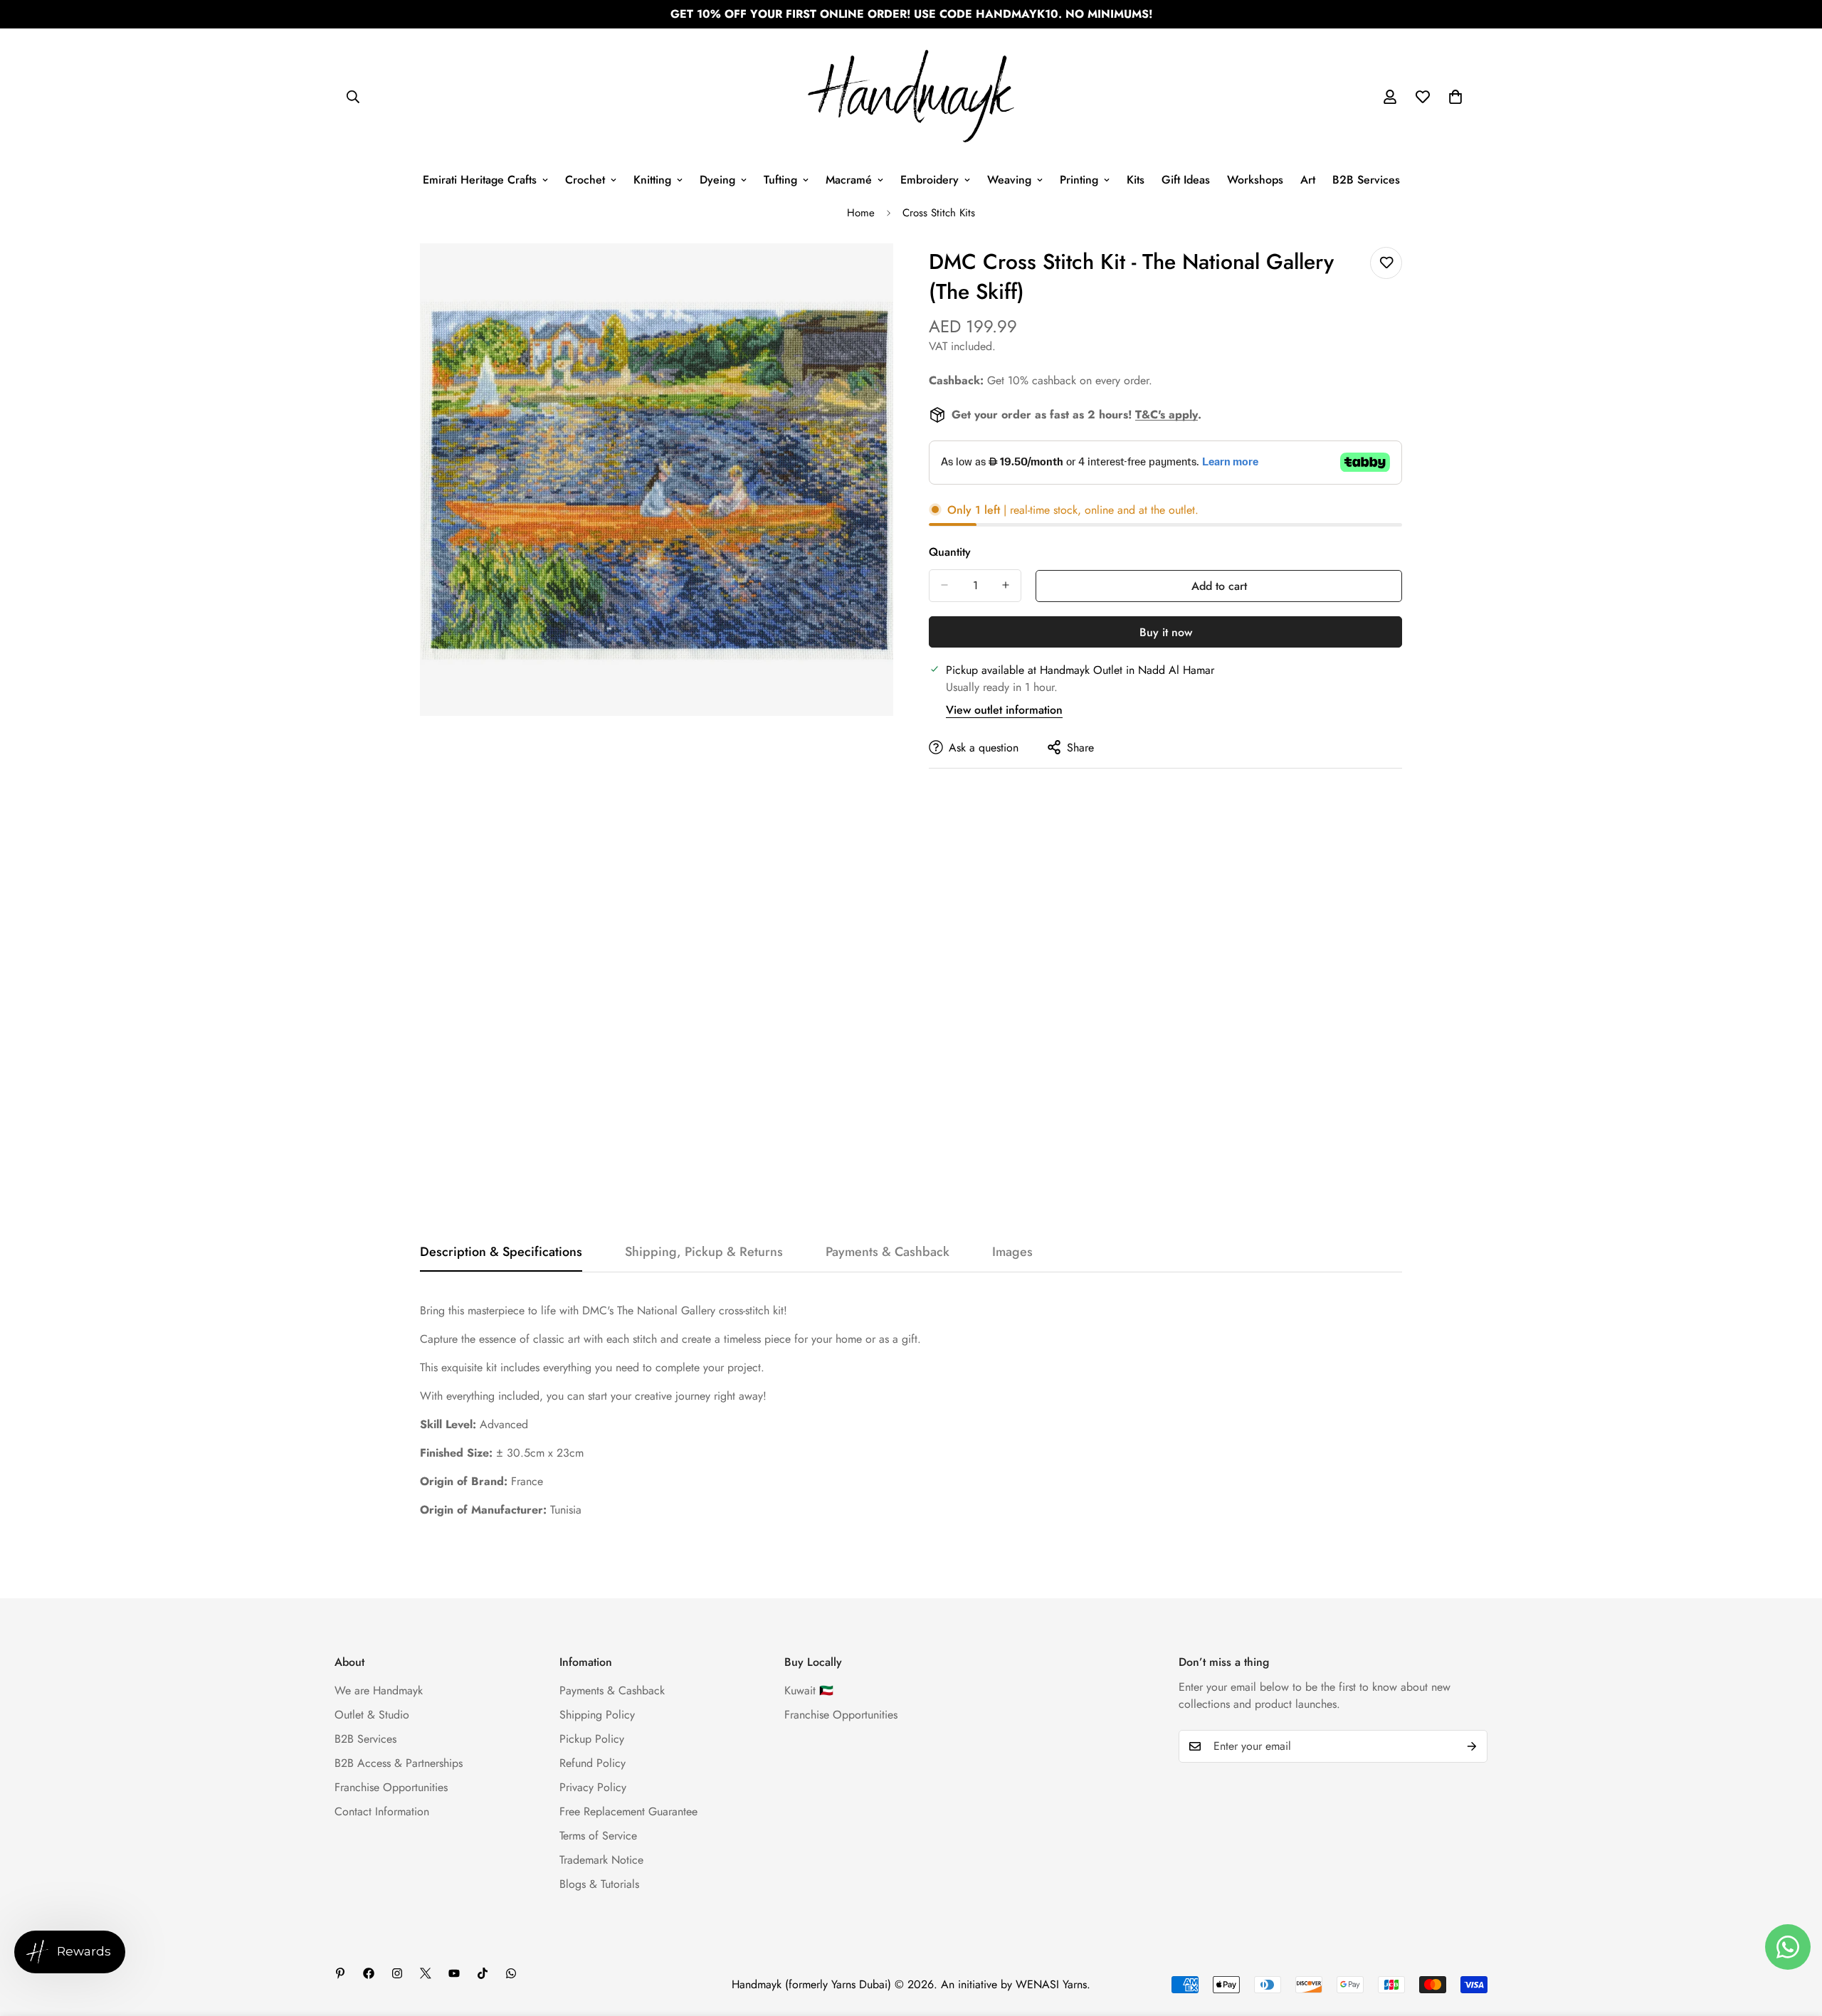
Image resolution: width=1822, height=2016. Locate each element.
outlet (1182, 509)
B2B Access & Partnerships (399, 1763)
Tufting (780, 180)
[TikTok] (483, 1973)
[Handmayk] (911, 97)
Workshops (1255, 180)
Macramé (849, 180)
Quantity (950, 551)
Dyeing (717, 180)
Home (861, 213)
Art (1308, 180)
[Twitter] (426, 1973)
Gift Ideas (1186, 180)
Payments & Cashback (612, 1690)
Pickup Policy (592, 1739)
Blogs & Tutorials (599, 1884)
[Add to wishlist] (1386, 263)
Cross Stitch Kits (939, 213)
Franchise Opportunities (391, 1787)
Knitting (652, 180)
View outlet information (1004, 709)
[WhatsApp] (511, 1973)
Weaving (1009, 180)
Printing (1079, 180)
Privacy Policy (593, 1787)
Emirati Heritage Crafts (480, 180)
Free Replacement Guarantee (628, 1811)
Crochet (585, 180)
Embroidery (930, 180)
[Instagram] (397, 1973)
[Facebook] (369, 1973)
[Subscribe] (1472, 1746)
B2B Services (1366, 180)
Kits (1136, 180)
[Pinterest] (340, 1973)
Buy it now (1166, 632)
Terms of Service (598, 1836)
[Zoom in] (881, 274)
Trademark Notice (601, 1860)
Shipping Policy (597, 1715)
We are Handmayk (379, 1690)
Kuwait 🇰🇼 (809, 1690)
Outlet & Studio (372, 1715)
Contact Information (382, 1811)
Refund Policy (593, 1763)
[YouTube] (454, 1973)
